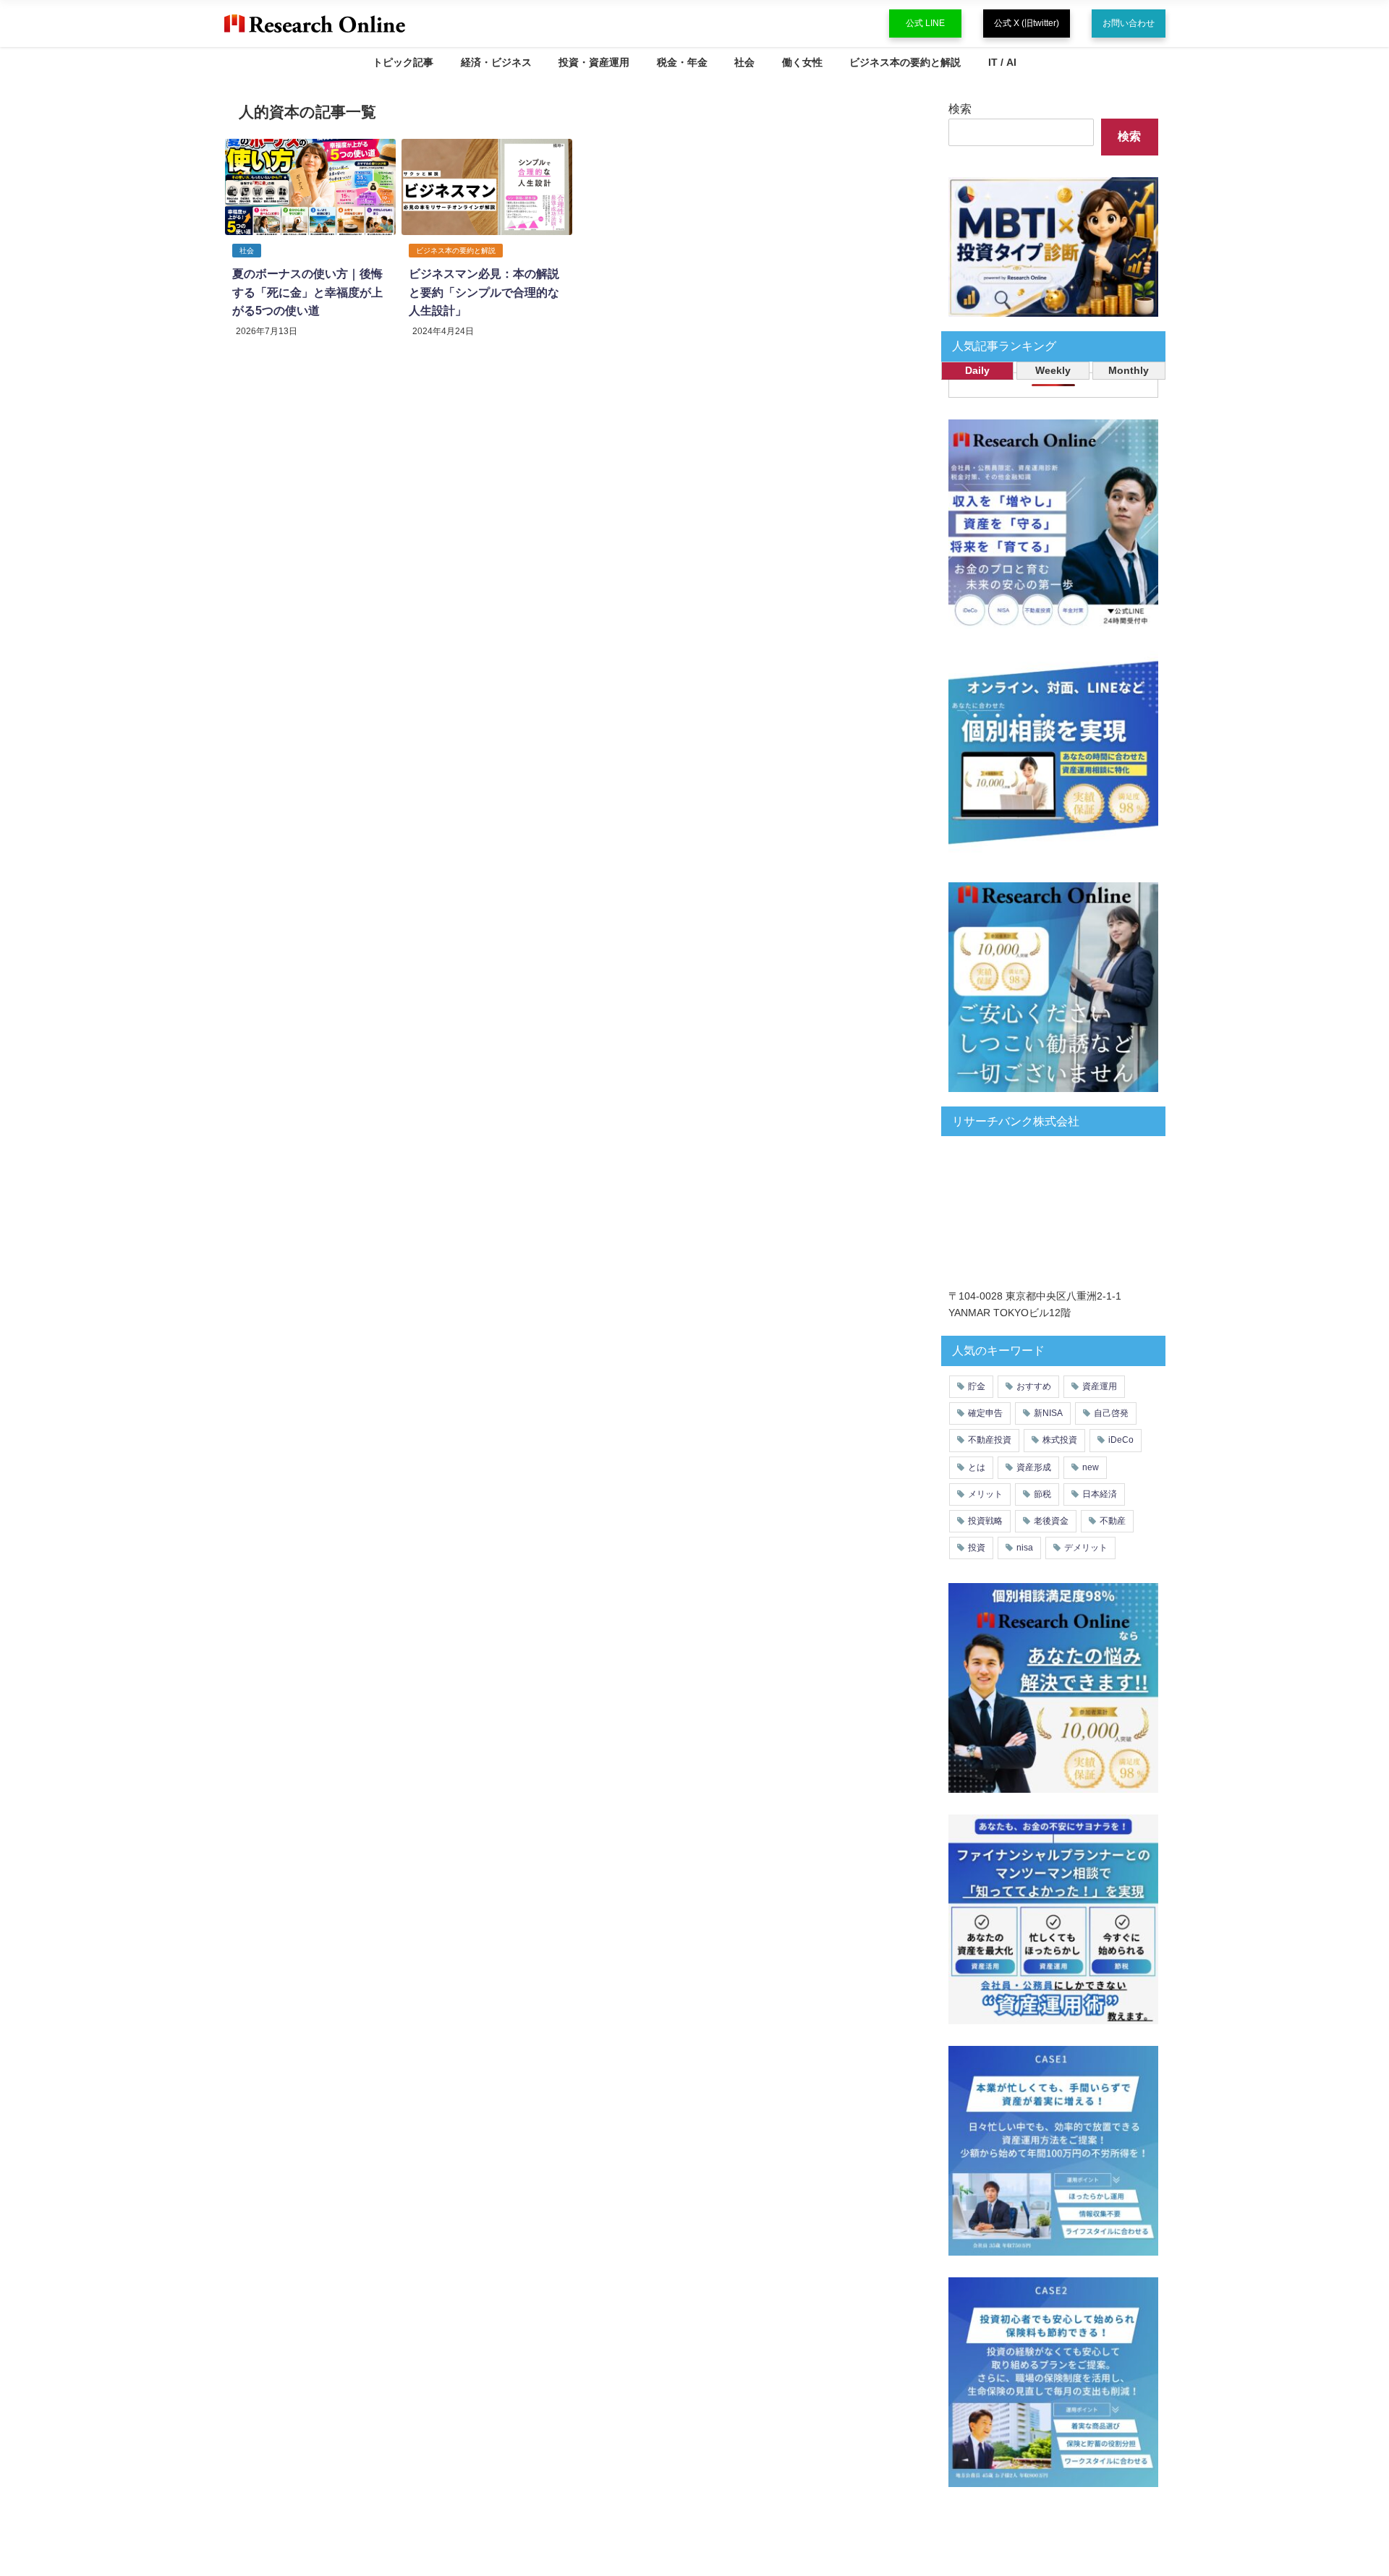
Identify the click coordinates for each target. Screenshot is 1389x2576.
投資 (977, 1548)
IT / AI (1002, 62)
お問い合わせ (1129, 23)
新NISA (1048, 1413)
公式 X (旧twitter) (1027, 23)
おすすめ (1034, 1386)
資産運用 (1100, 1386)
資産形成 (1034, 1467)
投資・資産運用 (594, 62)
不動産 (1113, 1521)
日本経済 (1100, 1494)
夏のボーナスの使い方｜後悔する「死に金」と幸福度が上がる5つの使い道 (307, 292)
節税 (1042, 1494)
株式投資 (1060, 1440)
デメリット (1086, 1548)
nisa (1025, 1548)
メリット (985, 1494)
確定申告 (985, 1413)
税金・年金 (682, 62)
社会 (744, 62)
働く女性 (802, 62)
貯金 (977, 1386)
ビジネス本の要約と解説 (905, 62)
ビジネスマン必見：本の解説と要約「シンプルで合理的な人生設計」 (484, 292)
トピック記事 (403, 62)
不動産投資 (990, 1440)
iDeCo (1121, 1440)
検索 (960, 108)
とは (977, 1467)
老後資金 (1051, 1521)
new (1091, 1467)
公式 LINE (925, 23)
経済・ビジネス (496, 62)
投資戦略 (985, 1521)
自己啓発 (1111, 1413)
